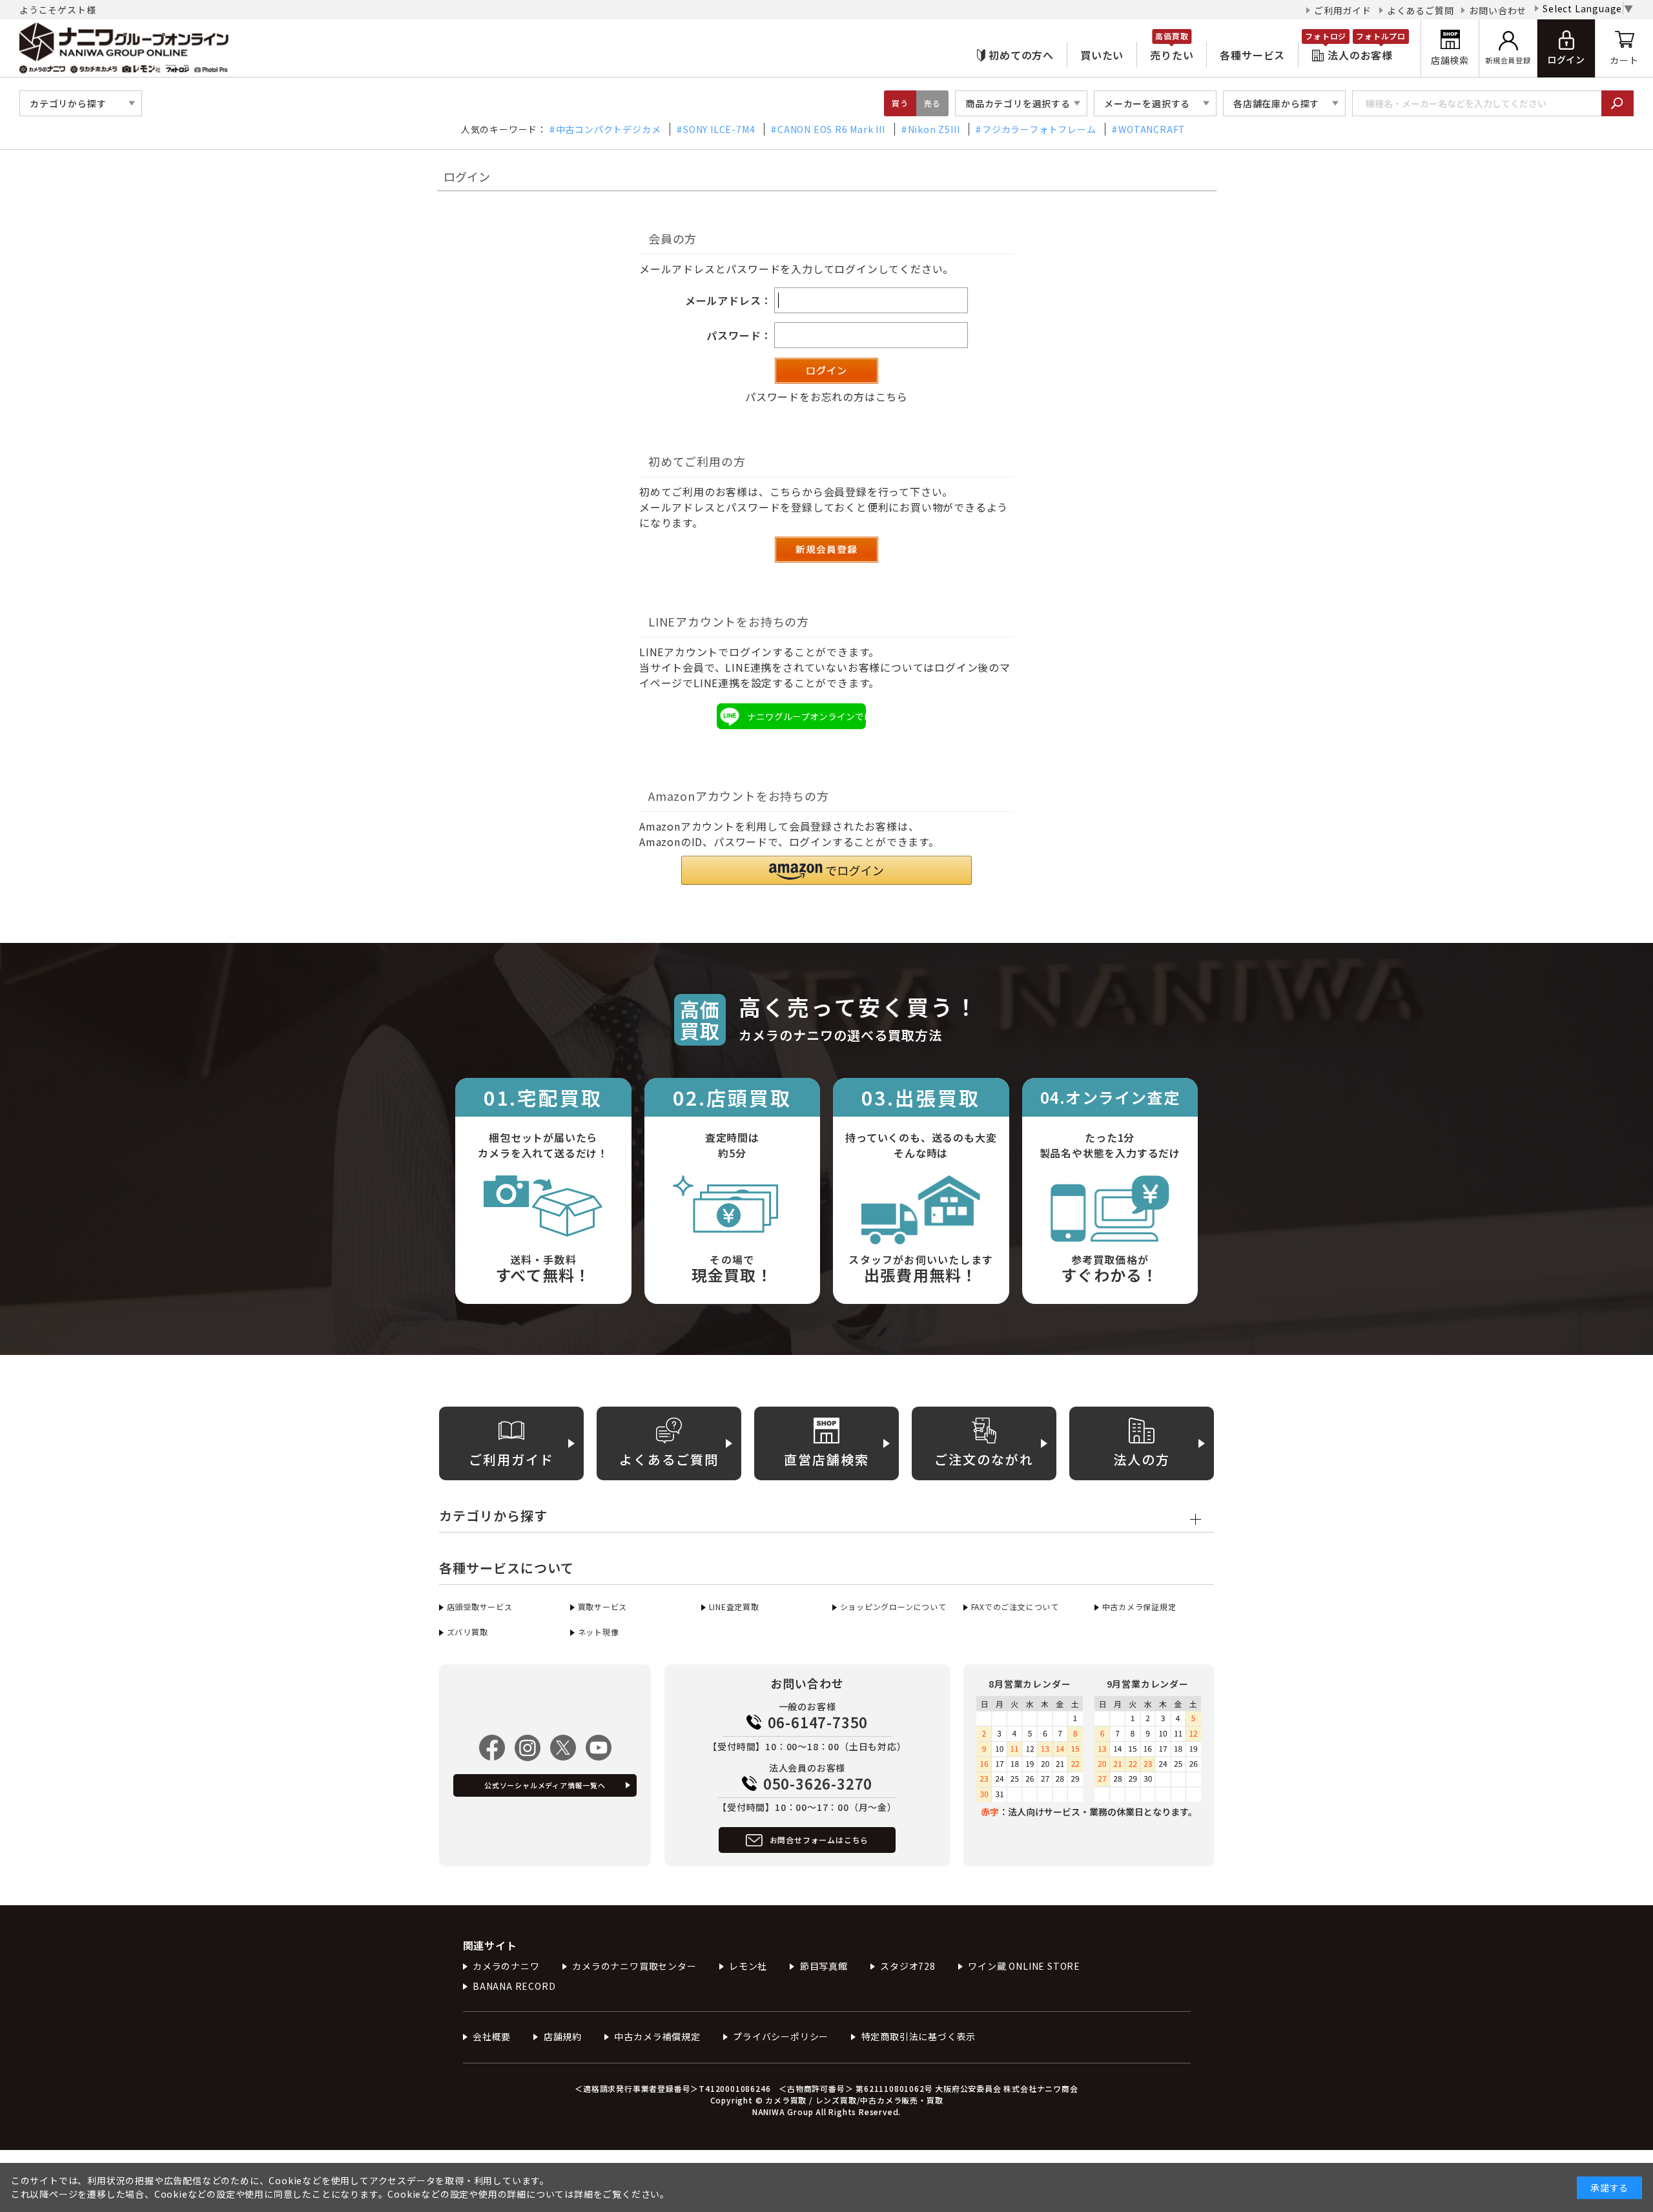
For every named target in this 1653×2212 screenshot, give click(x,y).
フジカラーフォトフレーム (1039, 129)
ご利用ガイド (1343, 10)
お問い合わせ (1498, 10)
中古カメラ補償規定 (657, 2036)
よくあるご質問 (1421, 10)
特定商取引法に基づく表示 (919, 2036)
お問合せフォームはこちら (819, 1840)
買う (900, 103)
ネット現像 (599, 1632)
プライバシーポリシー (781, 2036)
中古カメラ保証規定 (1139, 1607)
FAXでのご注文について (1015, 1607)
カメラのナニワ (506, 1966)
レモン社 (748, 1966)
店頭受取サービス (480, 1607)
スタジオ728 (908, 1966)
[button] (826, 870)
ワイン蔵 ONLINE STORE (1024, 1966)
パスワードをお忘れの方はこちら (826, 397)
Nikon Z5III (934, 129)
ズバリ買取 (467, 1632)
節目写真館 (824, 1966)
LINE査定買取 (734, 1607)
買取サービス (602, 1607)
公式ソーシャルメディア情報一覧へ (545, 1785)
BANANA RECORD (514, 1986)
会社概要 (492, 2036)
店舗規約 (563, 2036)
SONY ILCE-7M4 (719, 129)
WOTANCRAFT (1152, 129)
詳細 (584, 2194)
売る (932, 103)
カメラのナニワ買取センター (634, 1966)
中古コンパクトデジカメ (609, 129)
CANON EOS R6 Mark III (831, 129)
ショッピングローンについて (893, 1607)
